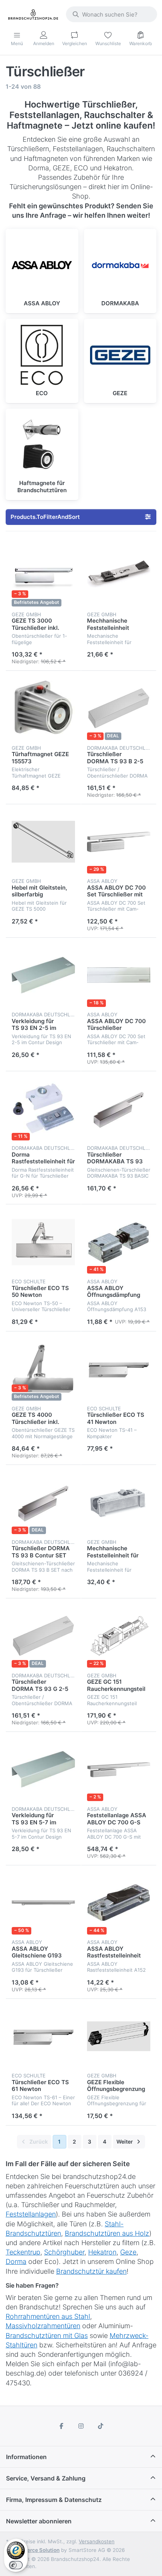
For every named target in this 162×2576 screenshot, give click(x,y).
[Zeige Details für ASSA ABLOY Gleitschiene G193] (43, 1903)
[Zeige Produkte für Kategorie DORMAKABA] (120, 265)
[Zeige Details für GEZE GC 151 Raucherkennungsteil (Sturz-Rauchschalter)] (119, 1636)
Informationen (26, 2457)
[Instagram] (81, 2426)
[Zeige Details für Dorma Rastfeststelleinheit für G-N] (43, 1109)
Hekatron (102, 2252)
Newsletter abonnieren (39, 2521)
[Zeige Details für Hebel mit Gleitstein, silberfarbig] (43, 842)
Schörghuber (64, 2252)
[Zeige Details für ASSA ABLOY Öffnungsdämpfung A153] (119, 1242)
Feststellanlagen (31, 2214)
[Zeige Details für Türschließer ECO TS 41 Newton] (119, 1369)
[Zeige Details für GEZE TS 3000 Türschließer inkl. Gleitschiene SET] (43, 575)
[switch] (16, 2565)
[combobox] (112, 14)
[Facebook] (62, 2426)
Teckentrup (23, 2252)
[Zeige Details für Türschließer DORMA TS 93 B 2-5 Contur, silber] (119, 708)
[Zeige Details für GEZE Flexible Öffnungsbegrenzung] (119, 2036)
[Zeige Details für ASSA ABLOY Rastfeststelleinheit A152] (119, 1903)
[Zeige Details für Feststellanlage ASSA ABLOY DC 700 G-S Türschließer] (119, 1769)
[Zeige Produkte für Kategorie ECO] (42, 355)
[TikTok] (101, 2426)
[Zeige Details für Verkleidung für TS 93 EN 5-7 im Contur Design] (43, 1769)
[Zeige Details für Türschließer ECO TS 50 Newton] (43, 1242)
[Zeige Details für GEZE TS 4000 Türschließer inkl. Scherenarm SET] (43, 1369)
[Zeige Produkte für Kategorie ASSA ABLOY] (42, 265)
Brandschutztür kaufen (91, 2271)
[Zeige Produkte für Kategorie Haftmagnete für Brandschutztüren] (42, 445)
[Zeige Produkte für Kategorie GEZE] (120, 355)
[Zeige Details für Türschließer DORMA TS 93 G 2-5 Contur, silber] (43, 1636)
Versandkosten (97, 2541)
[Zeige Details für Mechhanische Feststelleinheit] (119, 575)
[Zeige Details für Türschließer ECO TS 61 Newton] (43, 2036)
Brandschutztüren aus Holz (107, 2233)
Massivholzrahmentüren (43, 2326)
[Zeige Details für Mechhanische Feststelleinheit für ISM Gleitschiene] (119, 1503)
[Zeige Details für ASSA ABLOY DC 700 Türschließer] (119, 975)
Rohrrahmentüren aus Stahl (48, 2316)
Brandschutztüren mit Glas (47, 2336)
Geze (128, 2252)
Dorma (16, 2261)
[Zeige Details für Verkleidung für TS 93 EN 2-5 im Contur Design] (43, 975)
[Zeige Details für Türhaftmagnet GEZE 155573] (43, 708)
